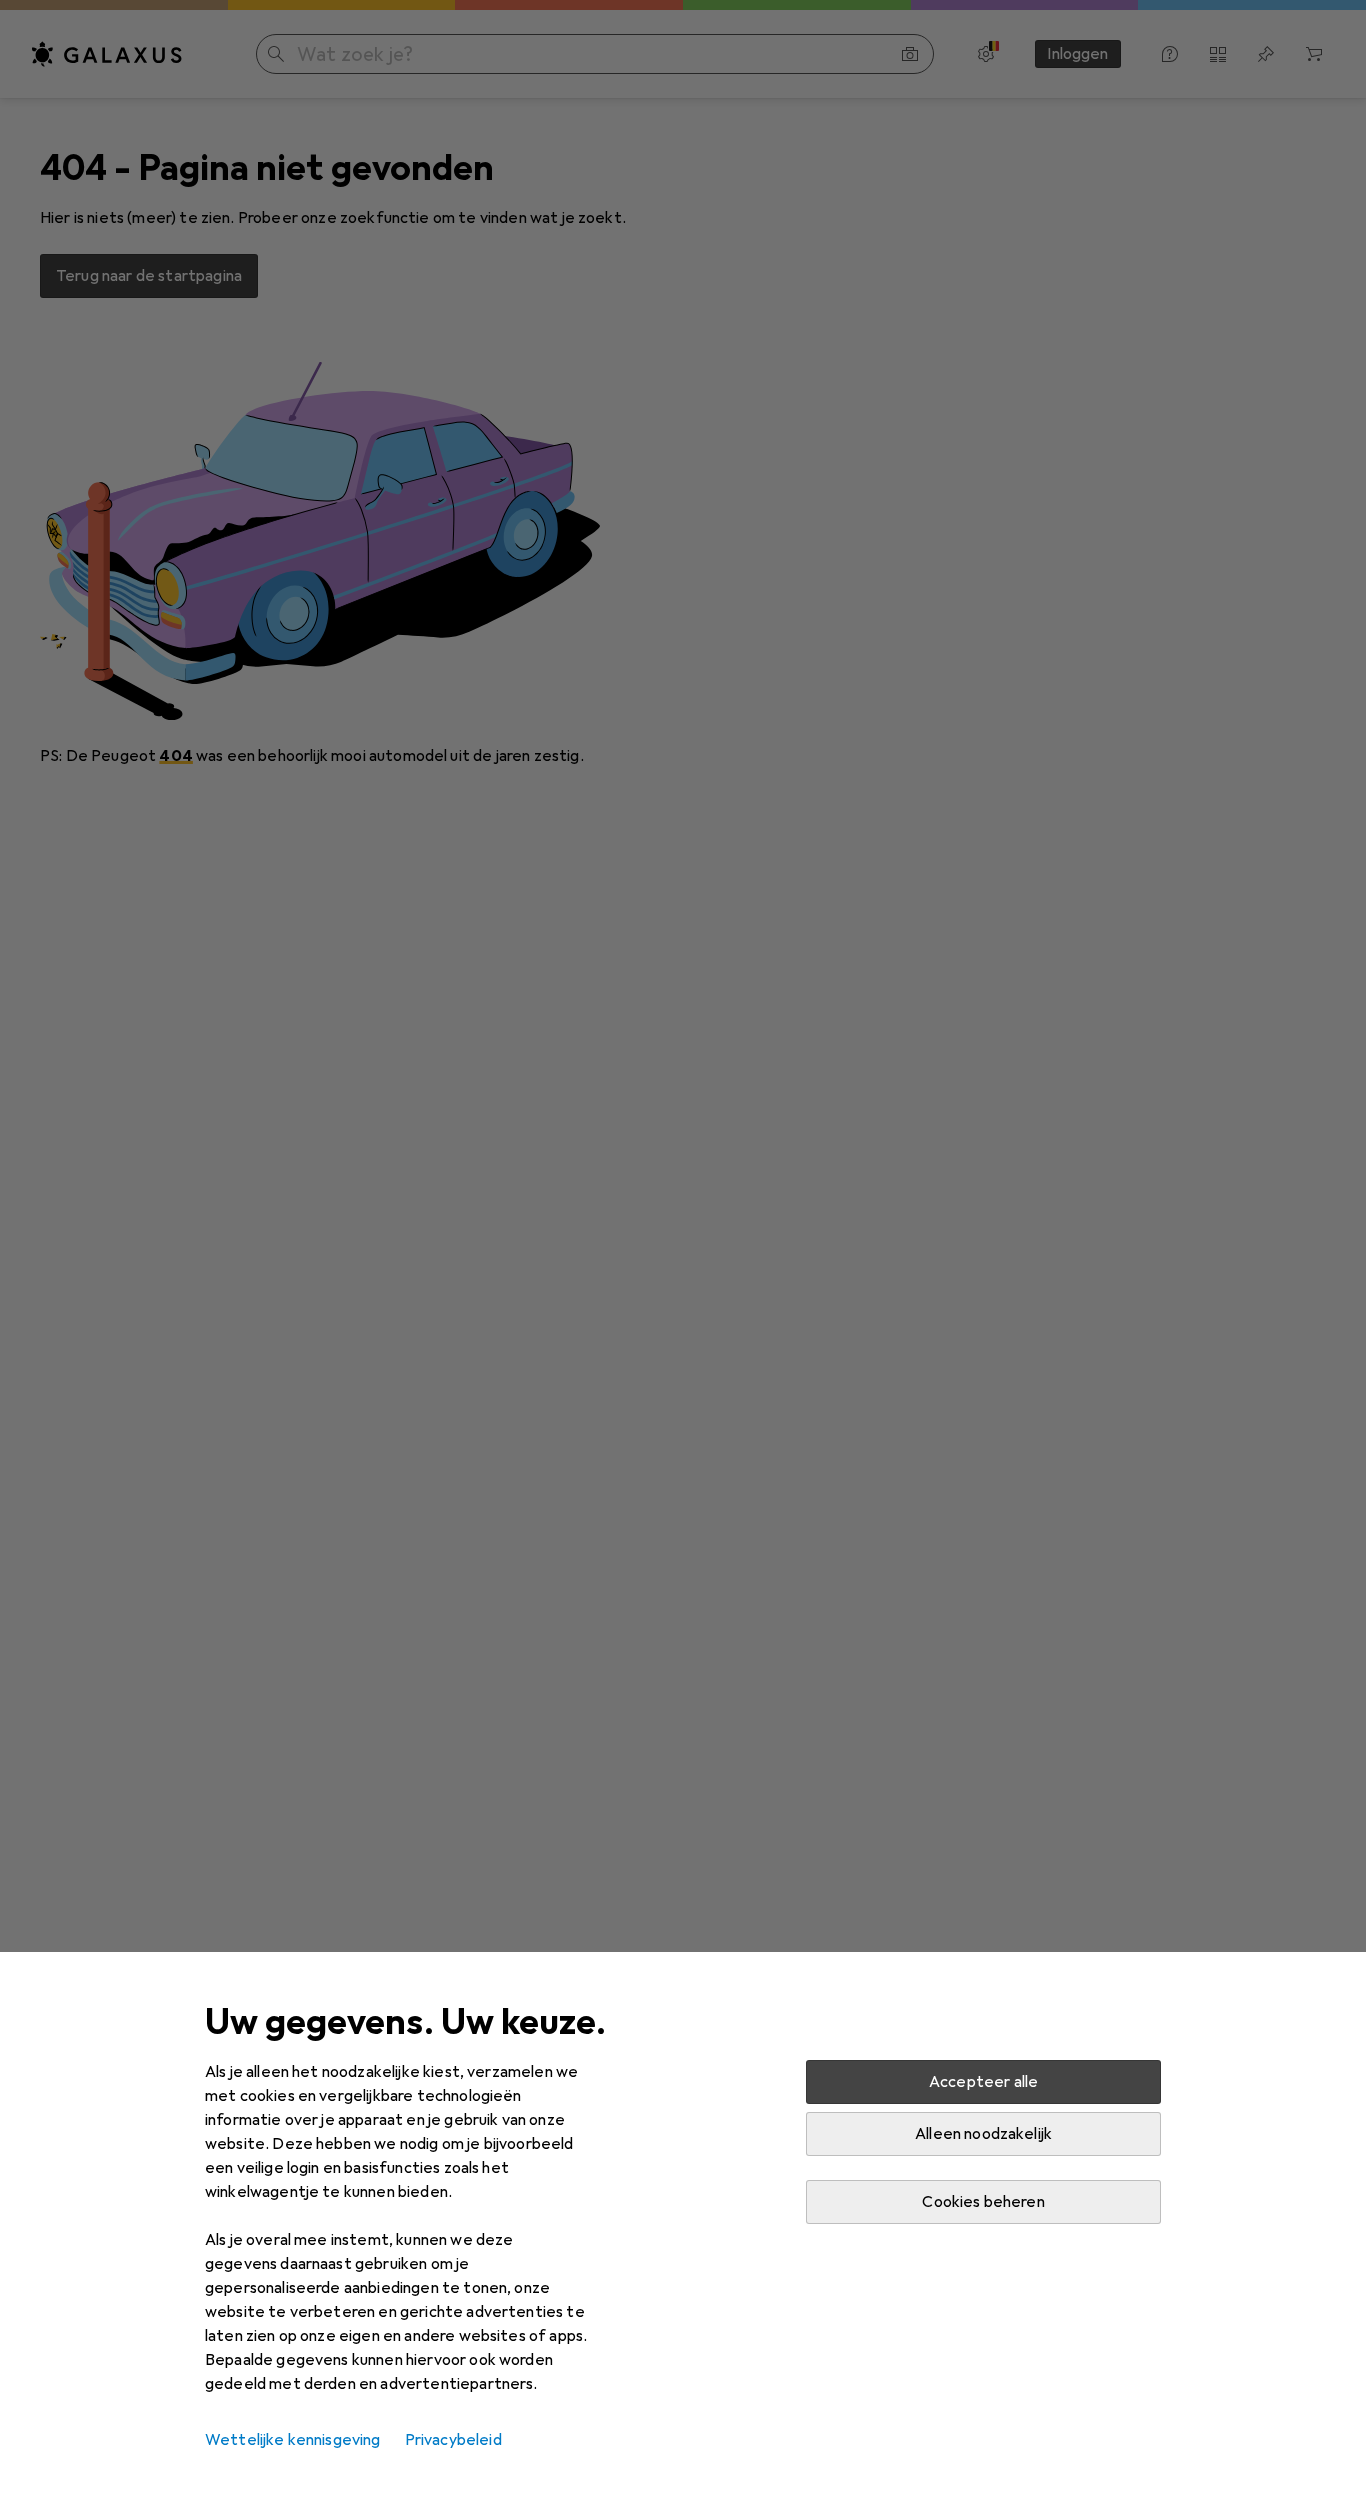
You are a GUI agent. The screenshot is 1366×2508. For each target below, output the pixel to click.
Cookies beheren (983, 2202)
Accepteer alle (983, 2082)
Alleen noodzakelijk (983, 2134)
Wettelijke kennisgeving (293, 2440)
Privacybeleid (453, 2440)
